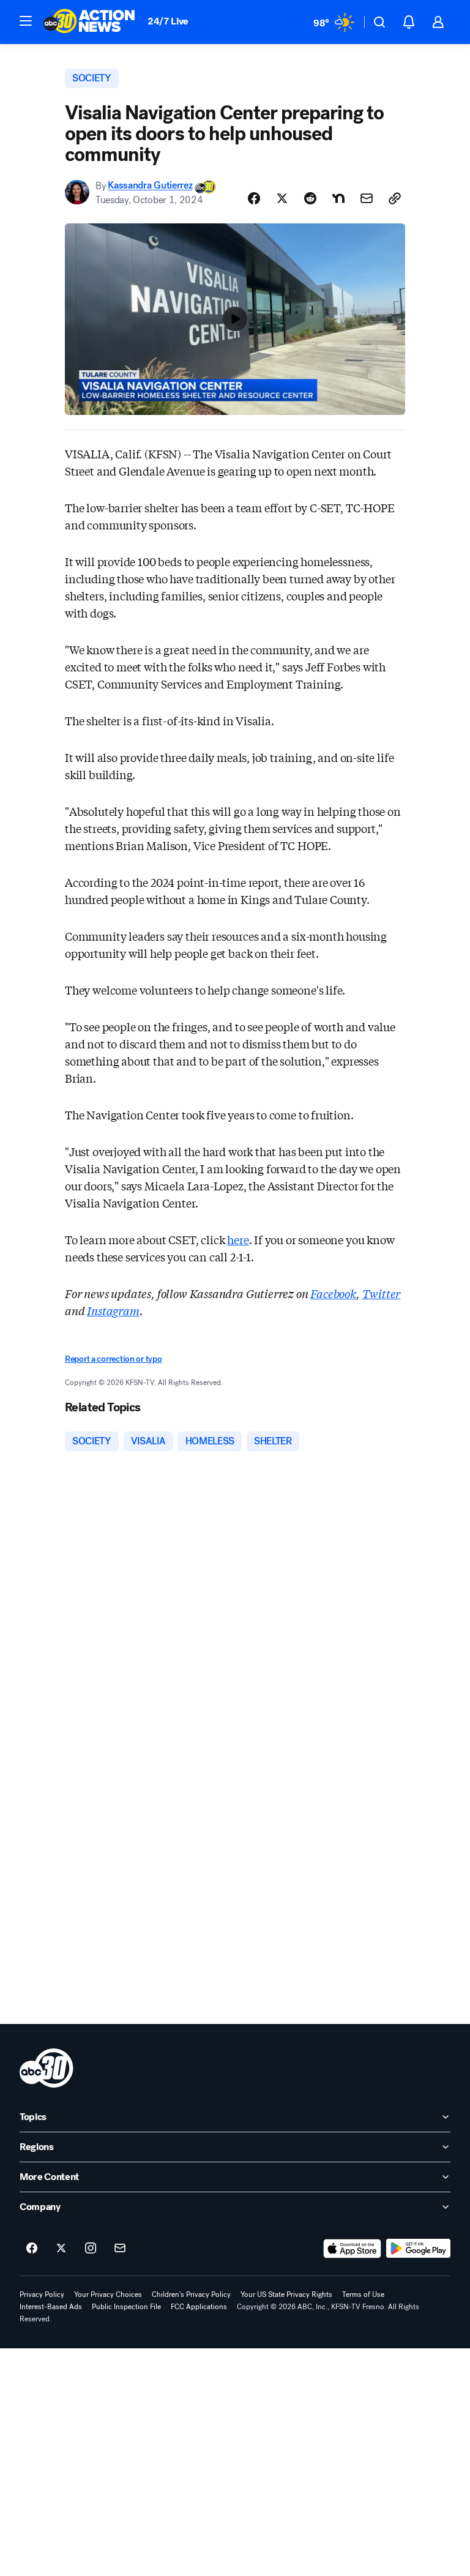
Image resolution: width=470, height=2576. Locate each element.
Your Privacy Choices (108, 2294)
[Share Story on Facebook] (254, 198)
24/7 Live (168, 21)
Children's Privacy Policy (191, 2294)
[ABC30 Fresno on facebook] (32, 2249)
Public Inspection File (126, 2307)
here (238, 1239)
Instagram (113, 1310)
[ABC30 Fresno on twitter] (61, 2249)
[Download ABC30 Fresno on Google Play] (418, 2249)
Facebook (333, 1293)
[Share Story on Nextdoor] (338, 198)
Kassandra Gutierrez (150, 186)
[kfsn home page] (47, 2068)
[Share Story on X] (282, 198)
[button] (26, 21)
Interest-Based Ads (51, 2307)
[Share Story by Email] (367, 198)
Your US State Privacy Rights (286, 2294)
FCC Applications (199, 2307)
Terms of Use (363, 2294)
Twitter (382, 1293)
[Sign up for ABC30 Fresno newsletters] (120, 2249)
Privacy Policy (42, 2294)
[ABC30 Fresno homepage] (89, 22)
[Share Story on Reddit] (310, 198)
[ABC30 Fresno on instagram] (91, 2249)
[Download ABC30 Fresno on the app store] (352, 2249)
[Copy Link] (395, 198)
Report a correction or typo (113, 1359)
